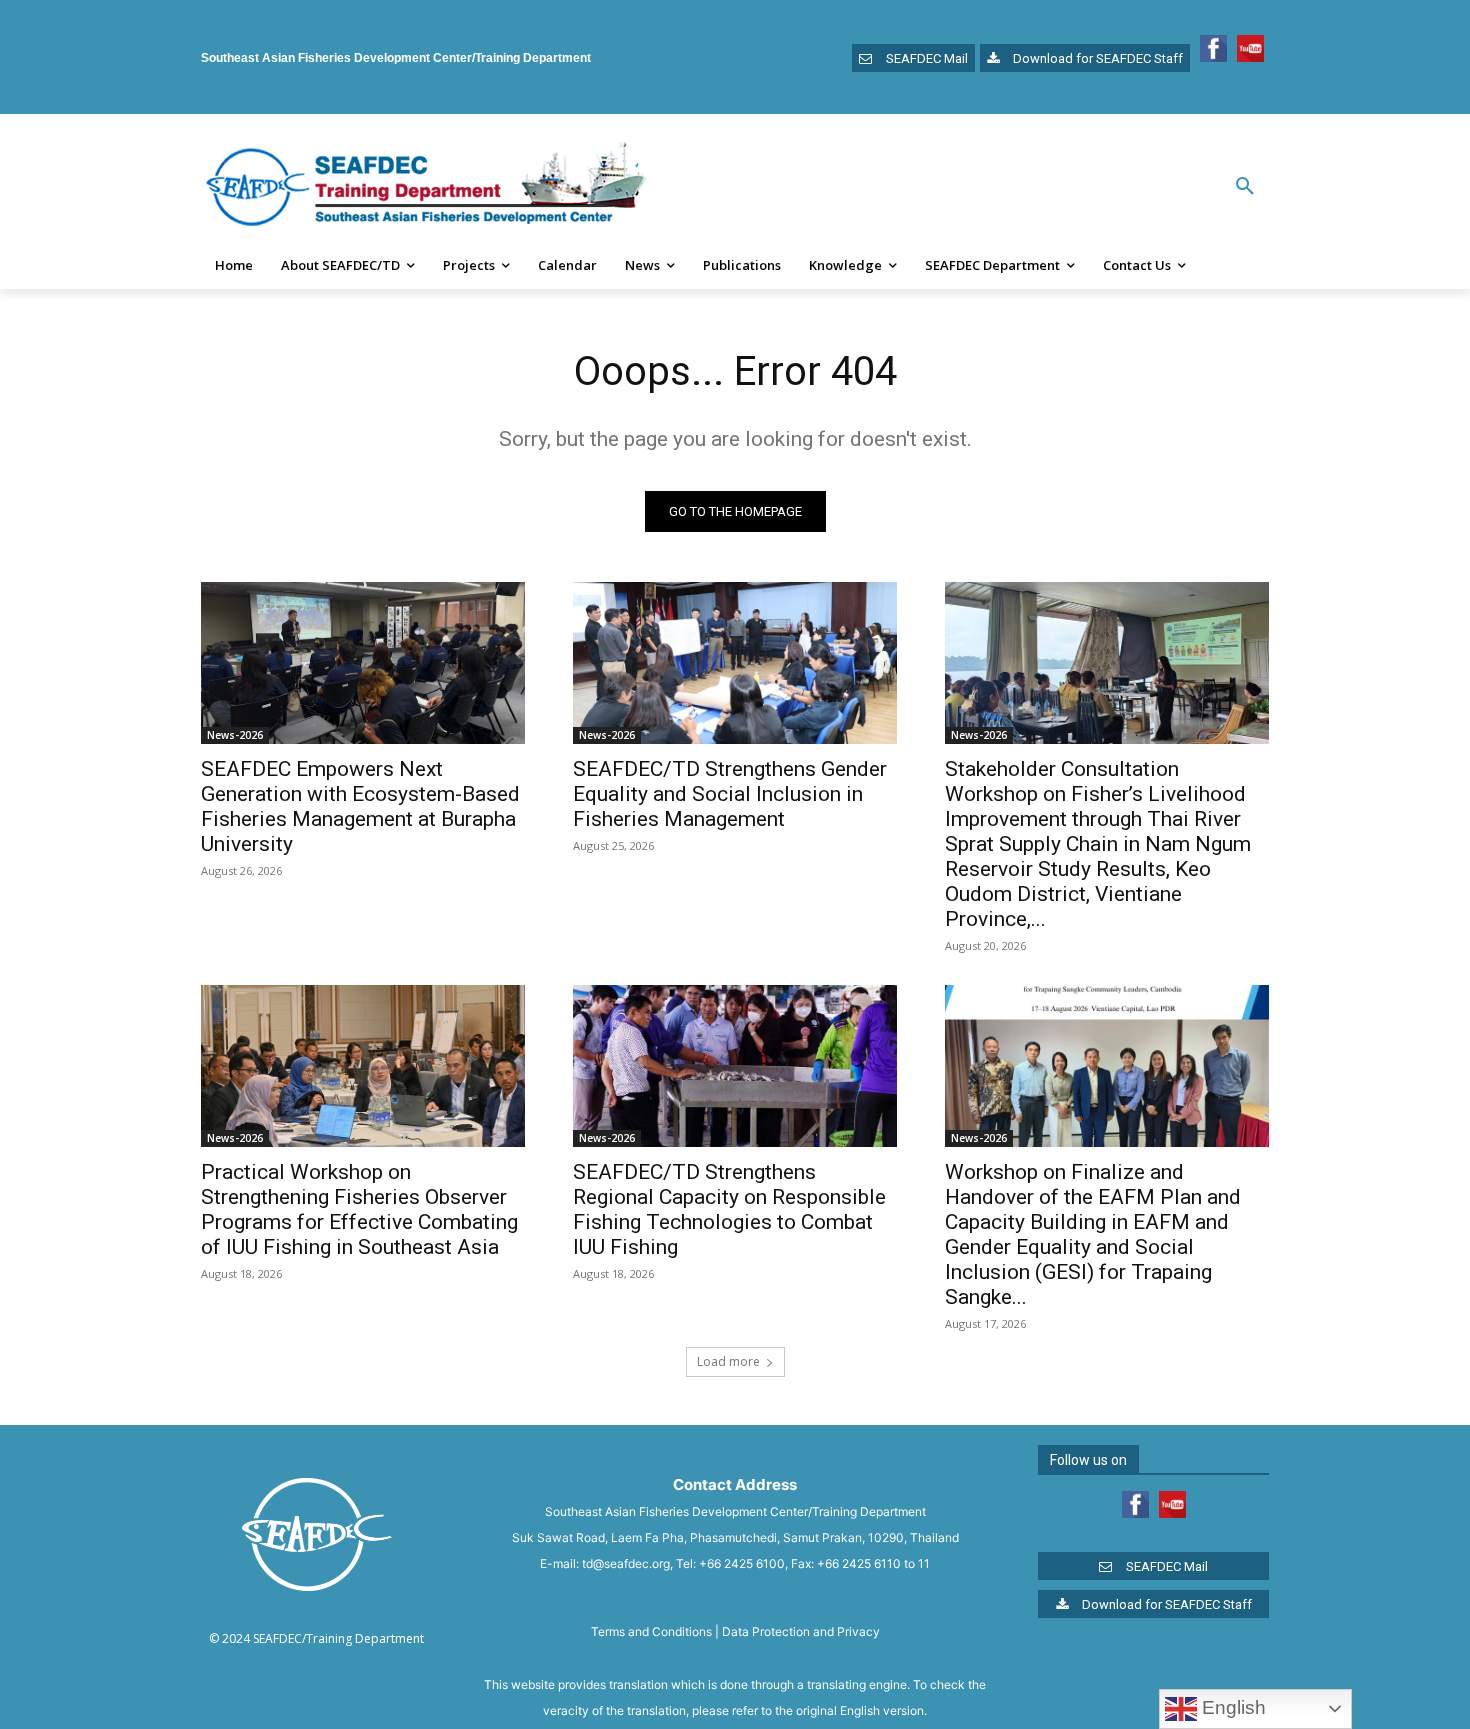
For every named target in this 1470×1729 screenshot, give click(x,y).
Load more (728, 1361)
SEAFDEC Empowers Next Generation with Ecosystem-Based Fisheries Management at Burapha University (360, 806)
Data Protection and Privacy (801, 1631)
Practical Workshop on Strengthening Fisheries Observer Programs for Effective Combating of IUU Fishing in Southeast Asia (359, 1209)
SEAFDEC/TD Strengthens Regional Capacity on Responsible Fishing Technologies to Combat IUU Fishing (729, 1209)
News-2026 (235, 735)
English (1231, 1707)
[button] (1245, 187)
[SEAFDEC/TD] (426, 187)
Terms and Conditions (651, 1631)
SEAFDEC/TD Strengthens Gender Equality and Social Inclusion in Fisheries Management (730, 794)
